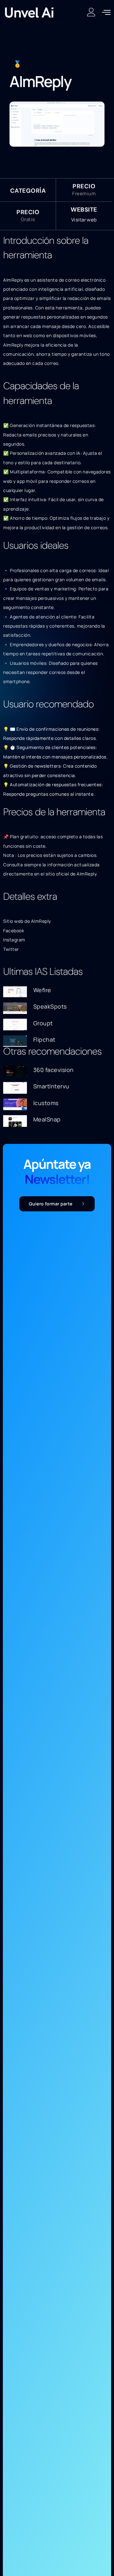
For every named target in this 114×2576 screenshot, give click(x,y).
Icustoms (46, 1103)
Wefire (42, 990)
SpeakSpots (50, 1006)
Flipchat (44, 1039)
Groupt (43, 1023)
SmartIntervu (51, 1086)
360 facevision (54, 1070)
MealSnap (47, 1119)
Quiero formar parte (51, 1204)
